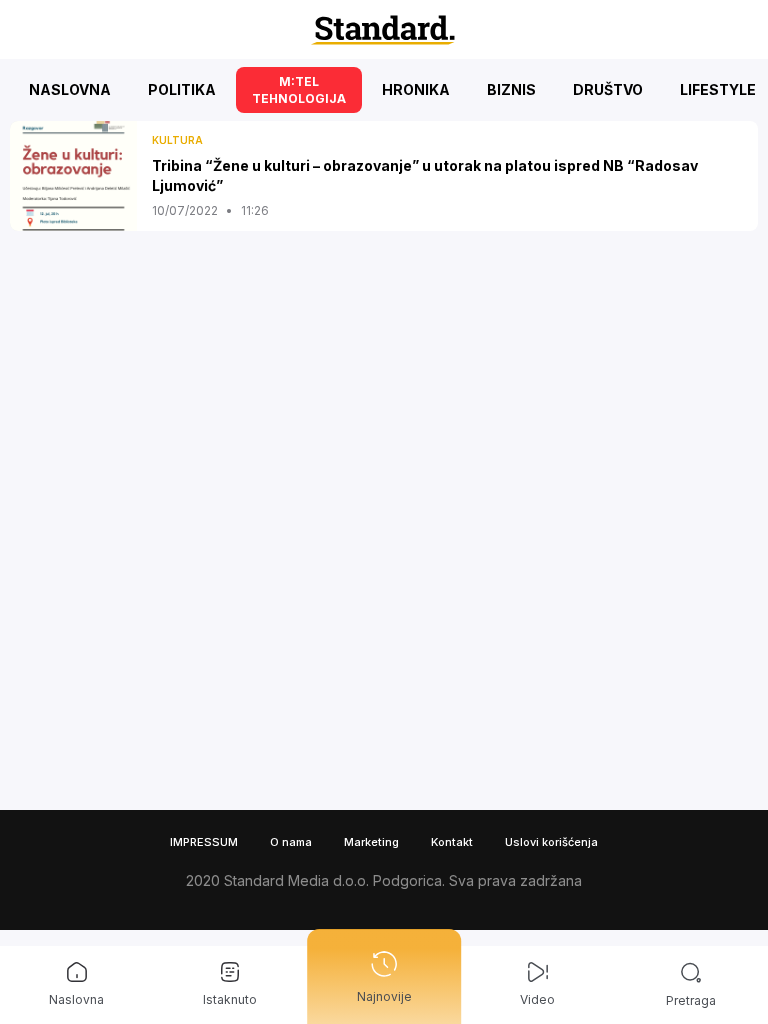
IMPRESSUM (204, 842)
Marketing (371, 842)
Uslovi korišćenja (551, 842)
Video (537, 999)
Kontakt (452, 842)
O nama (291, 842)
